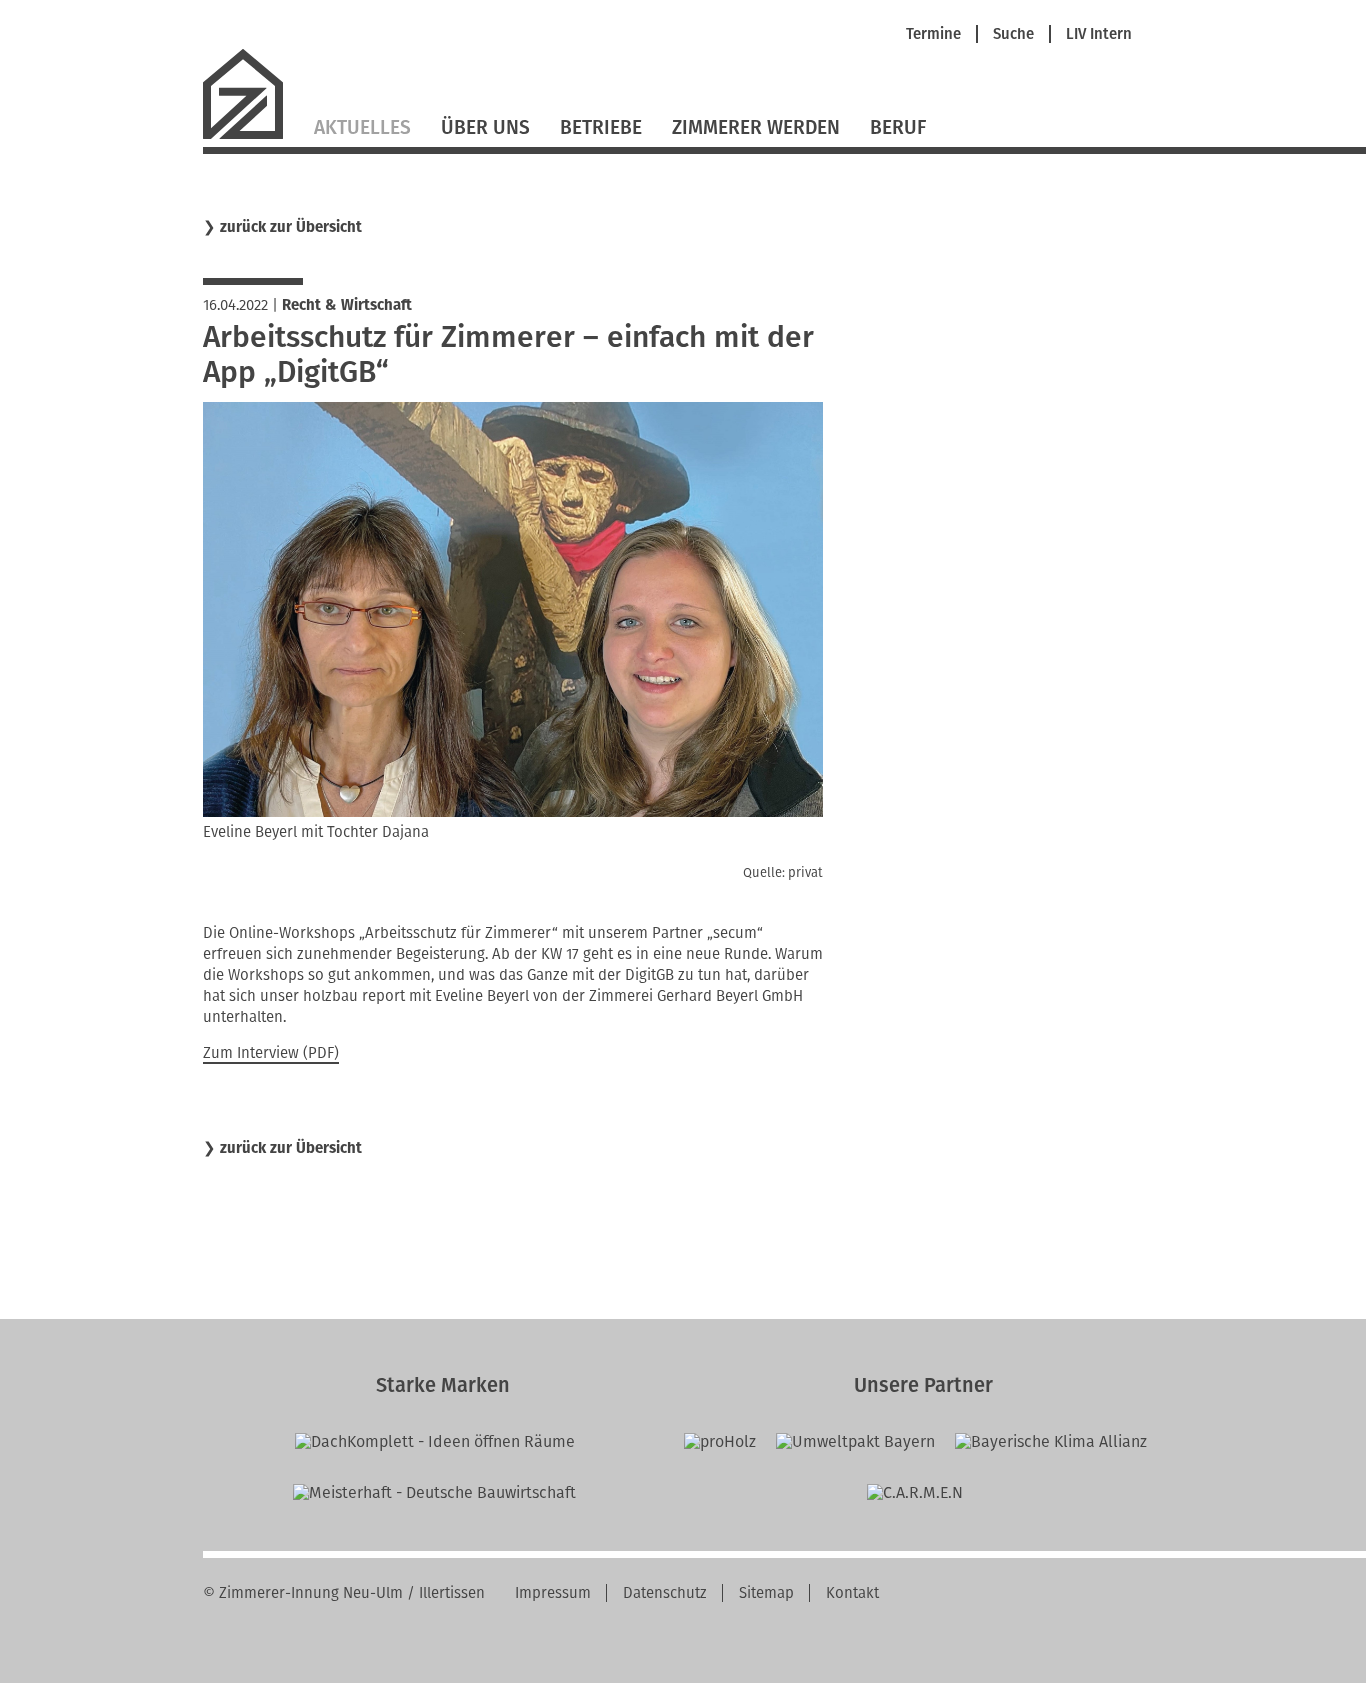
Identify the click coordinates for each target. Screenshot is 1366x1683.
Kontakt (852, 1593)
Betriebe (601, 127)
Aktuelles (362, 127)
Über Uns (485, 127)
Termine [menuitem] (933, 34)
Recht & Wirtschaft (347, 305)
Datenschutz (665, 1593)
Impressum (553, 1593)
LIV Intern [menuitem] (1099, 34)
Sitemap (766, 1593)
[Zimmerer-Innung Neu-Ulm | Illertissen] (251, 136)
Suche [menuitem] (1013, 34)
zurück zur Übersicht (291, 227)
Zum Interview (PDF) (271, 1053)
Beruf (898, 127)
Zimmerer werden (756, 127)
